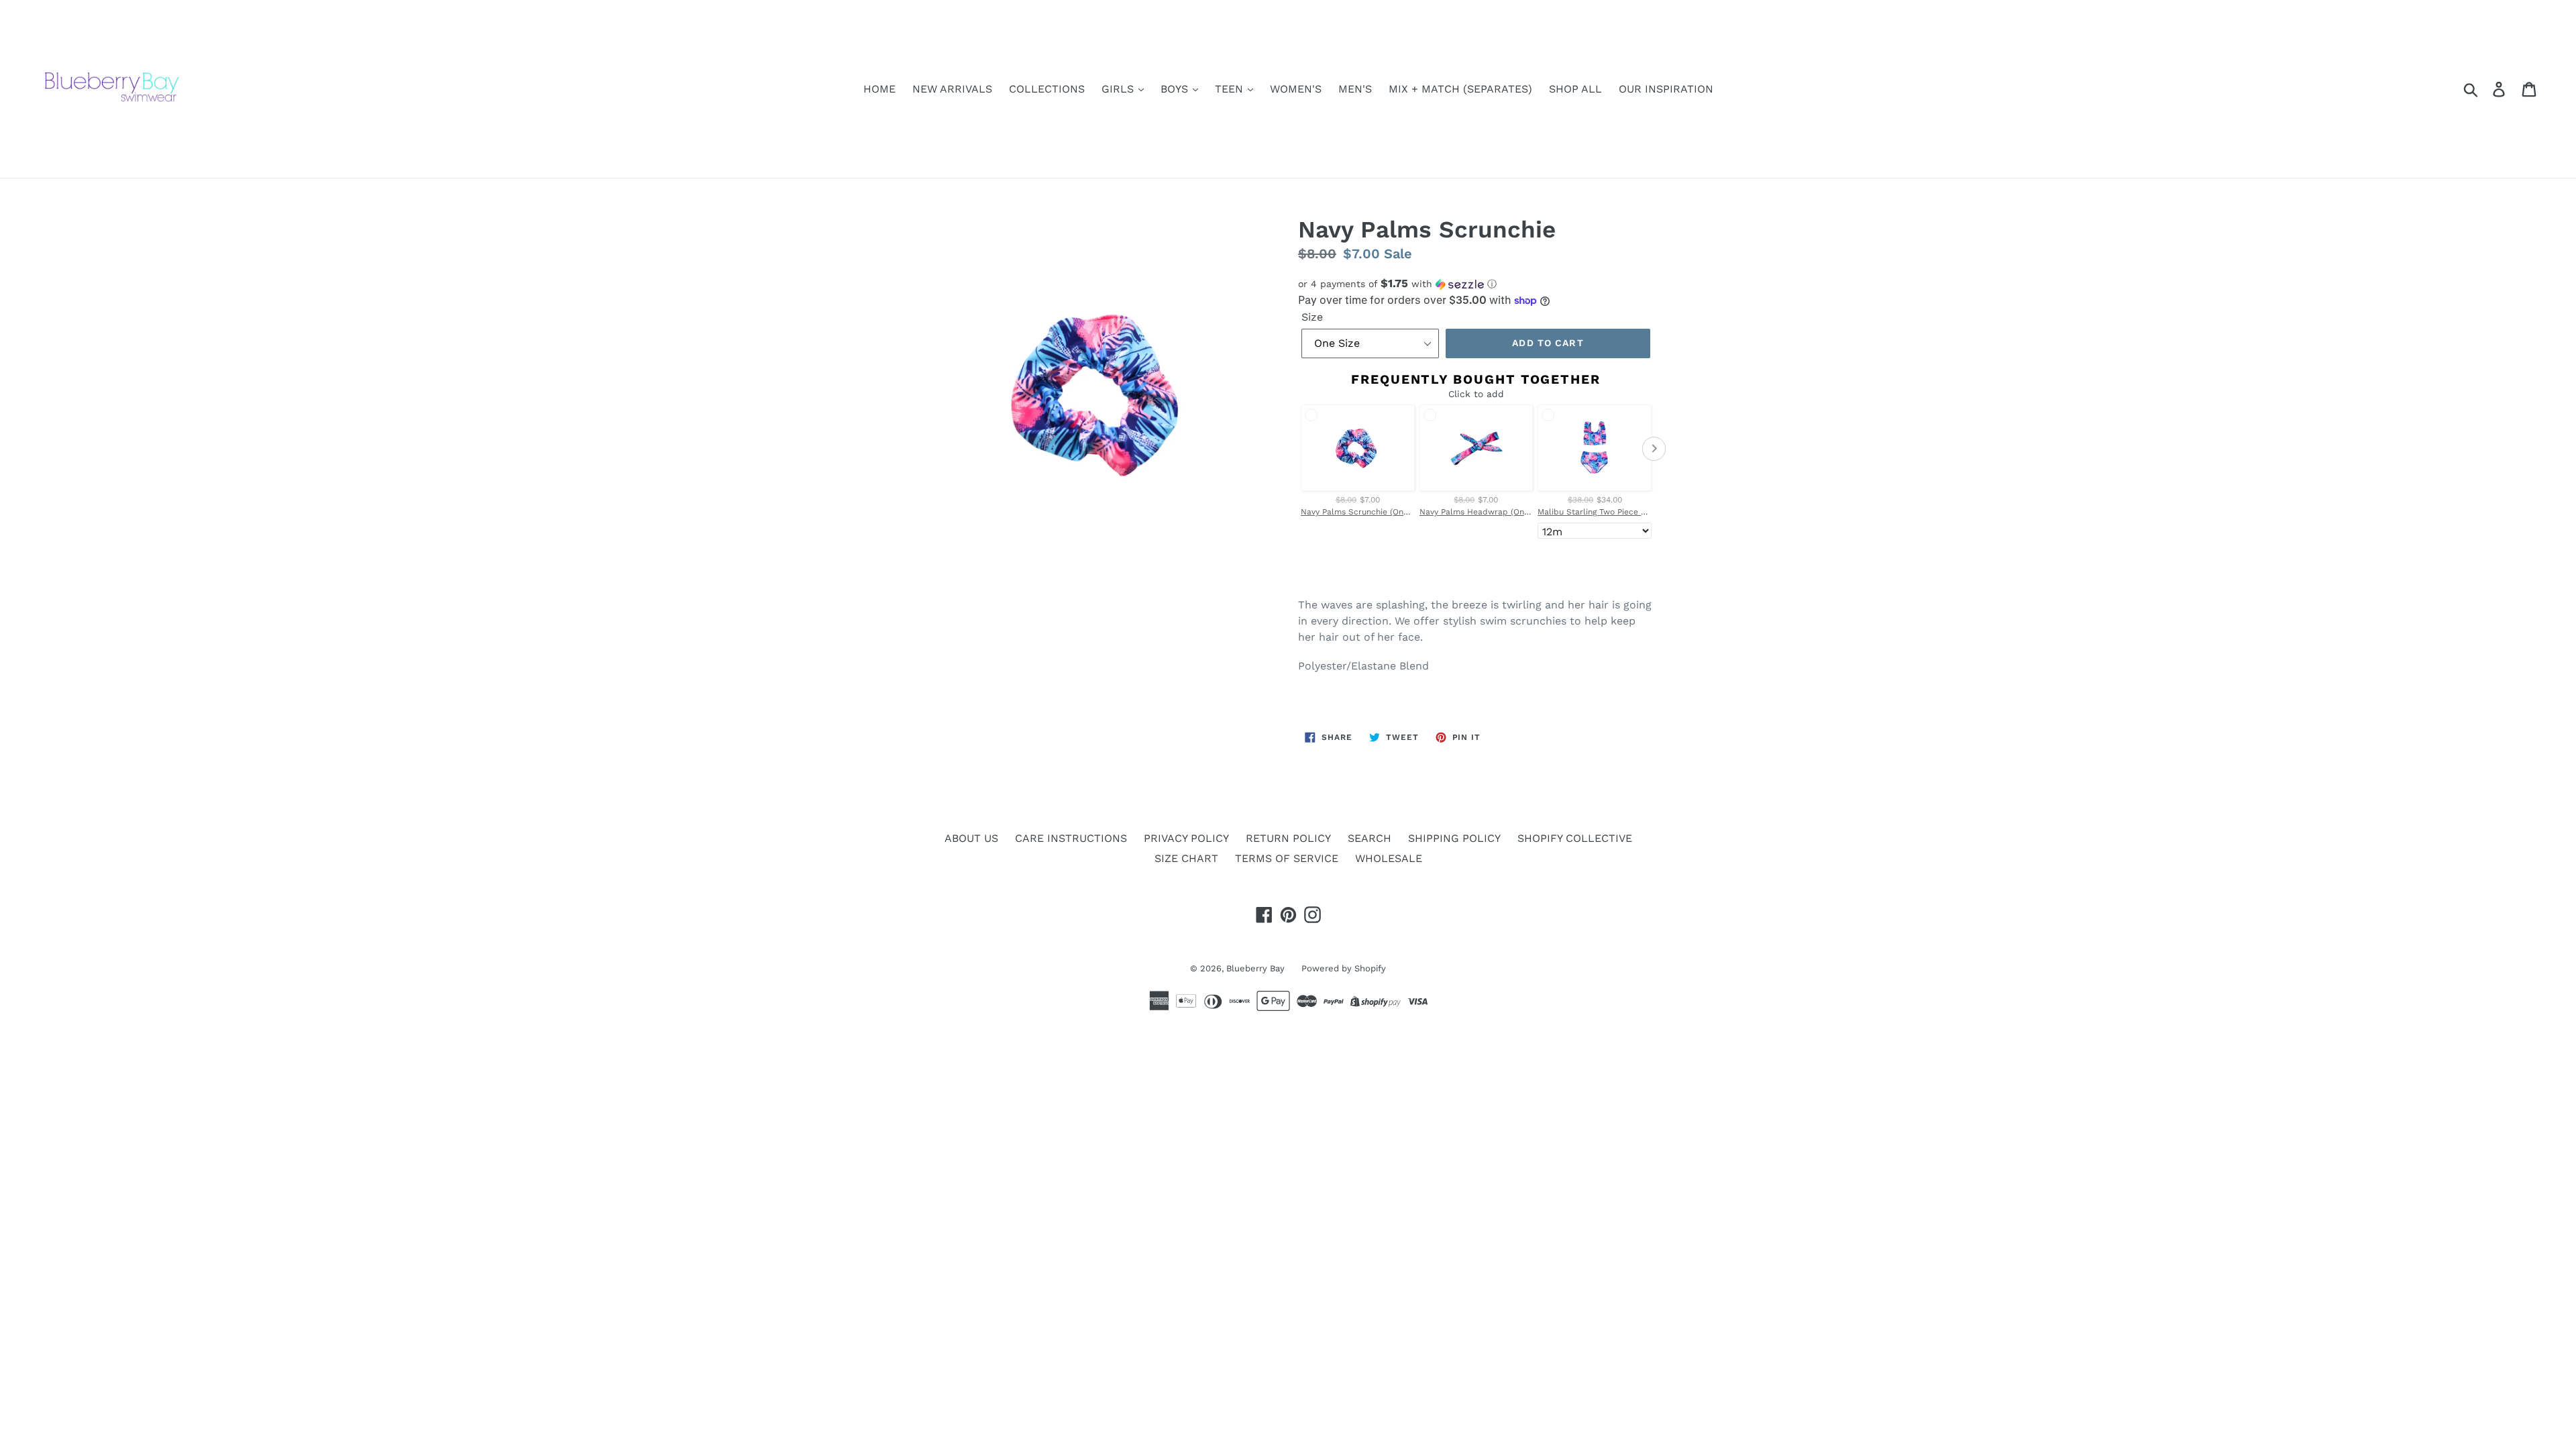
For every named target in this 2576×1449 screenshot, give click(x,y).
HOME (879, 89)
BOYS (1176, 89)
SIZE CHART (1186, 858)
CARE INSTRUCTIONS (1071, 838)
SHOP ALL (1575, 89)
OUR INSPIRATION (1666, 89)
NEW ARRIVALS (952, 89)
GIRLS (1119, 89)
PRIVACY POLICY (1186, 838)
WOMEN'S (1296, 89)
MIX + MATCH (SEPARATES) (1460, 89)
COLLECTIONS (1047, 89)
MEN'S (1355, 89)
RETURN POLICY (1288, 838)
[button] (1476, 284)
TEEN (1231, 89)
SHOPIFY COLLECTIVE (1575, 838)
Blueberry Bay (1255, 968)
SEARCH (1370, 838)
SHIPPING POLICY (1454, 838)
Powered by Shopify (1344, 968)
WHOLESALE (1389, 858)
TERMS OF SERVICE (1287, 858)
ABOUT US (971, 838)
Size (1312, 317)
